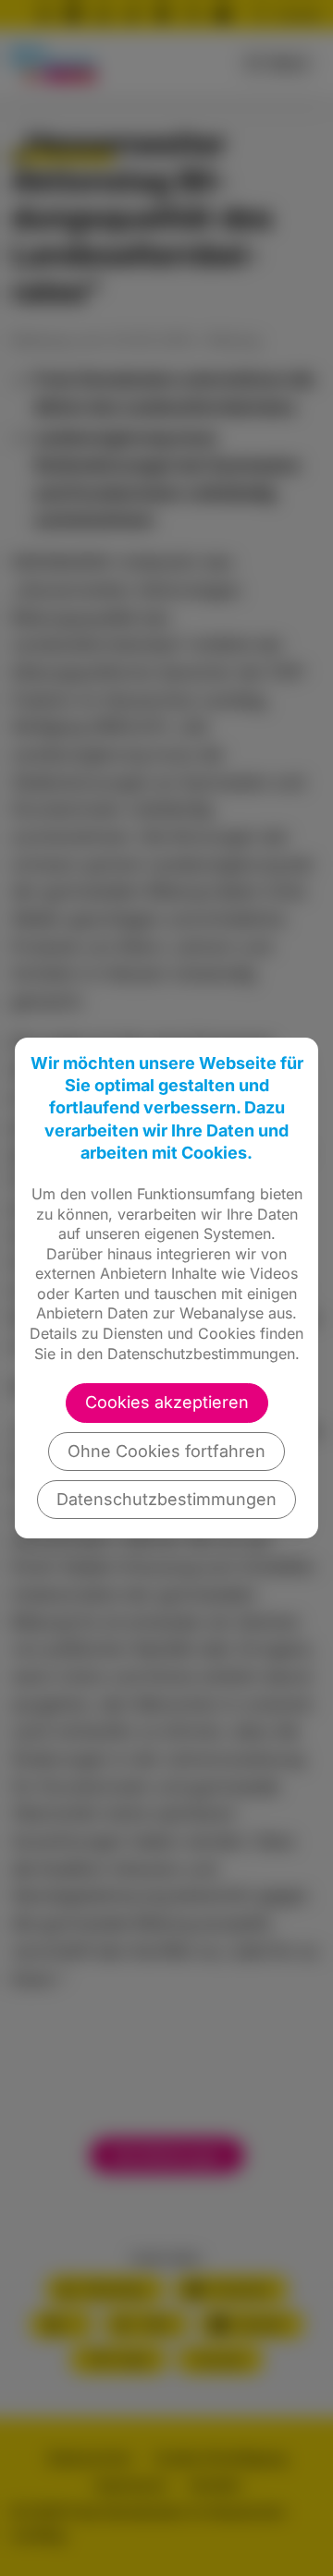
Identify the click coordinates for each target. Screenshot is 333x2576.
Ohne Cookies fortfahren (166, 1451)
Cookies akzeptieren (167, 1402)
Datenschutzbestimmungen (166, 1499)
